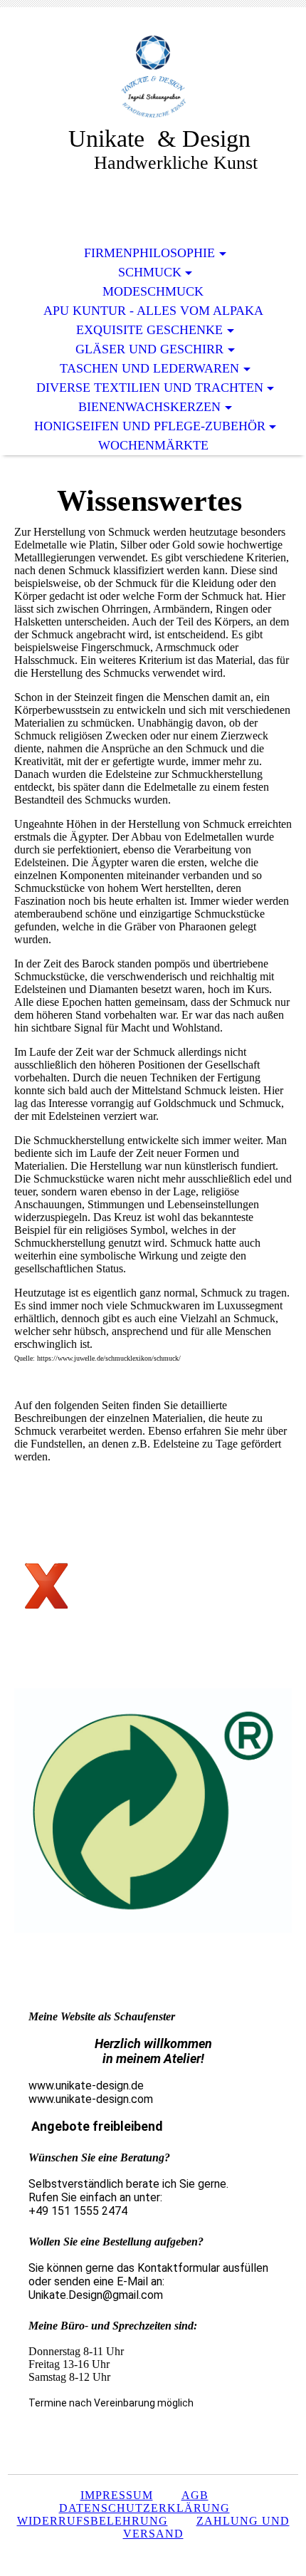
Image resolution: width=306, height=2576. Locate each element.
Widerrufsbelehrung (93, 2521)
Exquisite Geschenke (149, 330)
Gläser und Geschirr (149, 349)
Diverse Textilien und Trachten (150, 388)
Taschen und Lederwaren (149, 368)
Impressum (117, 2495)
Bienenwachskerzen (149, 407)
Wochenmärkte (153, 445)
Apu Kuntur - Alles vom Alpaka (153, 311)
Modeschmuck (153, 291)
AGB (195, 2495)
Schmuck (150, 272)
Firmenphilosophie (149, 253)
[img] (153, 77)
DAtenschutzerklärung (144, 2508)
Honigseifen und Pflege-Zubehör (150, 426)
